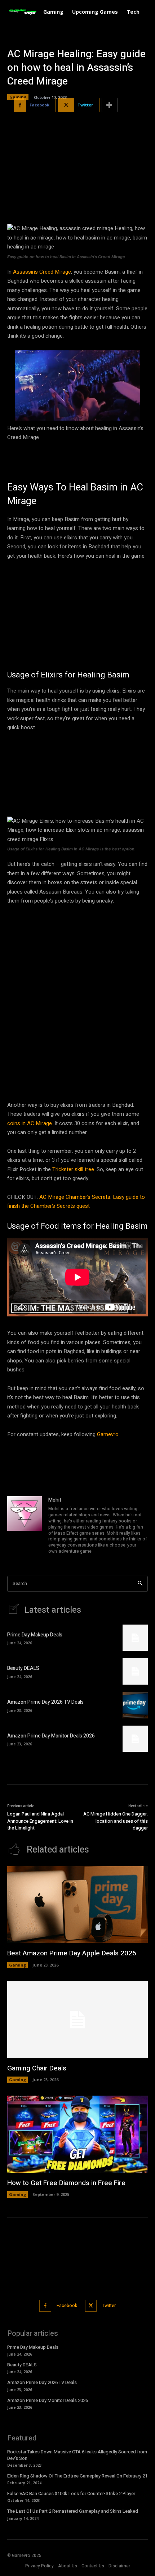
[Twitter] (91, 2306)
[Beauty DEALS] (135, 1671)
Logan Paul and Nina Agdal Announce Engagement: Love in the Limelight (40, 1821)
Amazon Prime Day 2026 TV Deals (45, 1702)
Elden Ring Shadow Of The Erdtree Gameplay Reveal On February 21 (77, 2476)
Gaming (18, 97)
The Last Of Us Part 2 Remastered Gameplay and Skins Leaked (73, 2511)
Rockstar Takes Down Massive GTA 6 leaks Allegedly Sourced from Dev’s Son (77, 2455)
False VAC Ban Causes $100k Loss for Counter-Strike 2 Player (71, 2493)
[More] (110, 105)
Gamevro (108, 1434)
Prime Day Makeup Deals (35, 1635)
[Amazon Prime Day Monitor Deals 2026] (135, 1739)
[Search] (140, 1584)
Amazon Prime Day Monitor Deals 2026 (51, 1736)
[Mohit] (25, 1526)
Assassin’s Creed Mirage (42, 272)
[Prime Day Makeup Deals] (135, 1638)
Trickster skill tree (73, 1169)
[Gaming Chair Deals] (77, 2020)
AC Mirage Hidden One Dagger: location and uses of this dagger (116, 1821)
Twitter (109, 2306)
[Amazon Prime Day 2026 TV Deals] (135, 1705)
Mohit (55, 1500)
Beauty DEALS (23, 1668)
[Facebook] (45, 2306)
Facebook (67, 2306)
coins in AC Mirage (30, 1123)
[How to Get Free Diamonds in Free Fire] (77, 2134)
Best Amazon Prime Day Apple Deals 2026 (72, 1953)
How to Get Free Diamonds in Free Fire (66, 2183)
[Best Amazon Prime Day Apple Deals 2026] (77, 1905)
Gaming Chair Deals (37, 2068)
